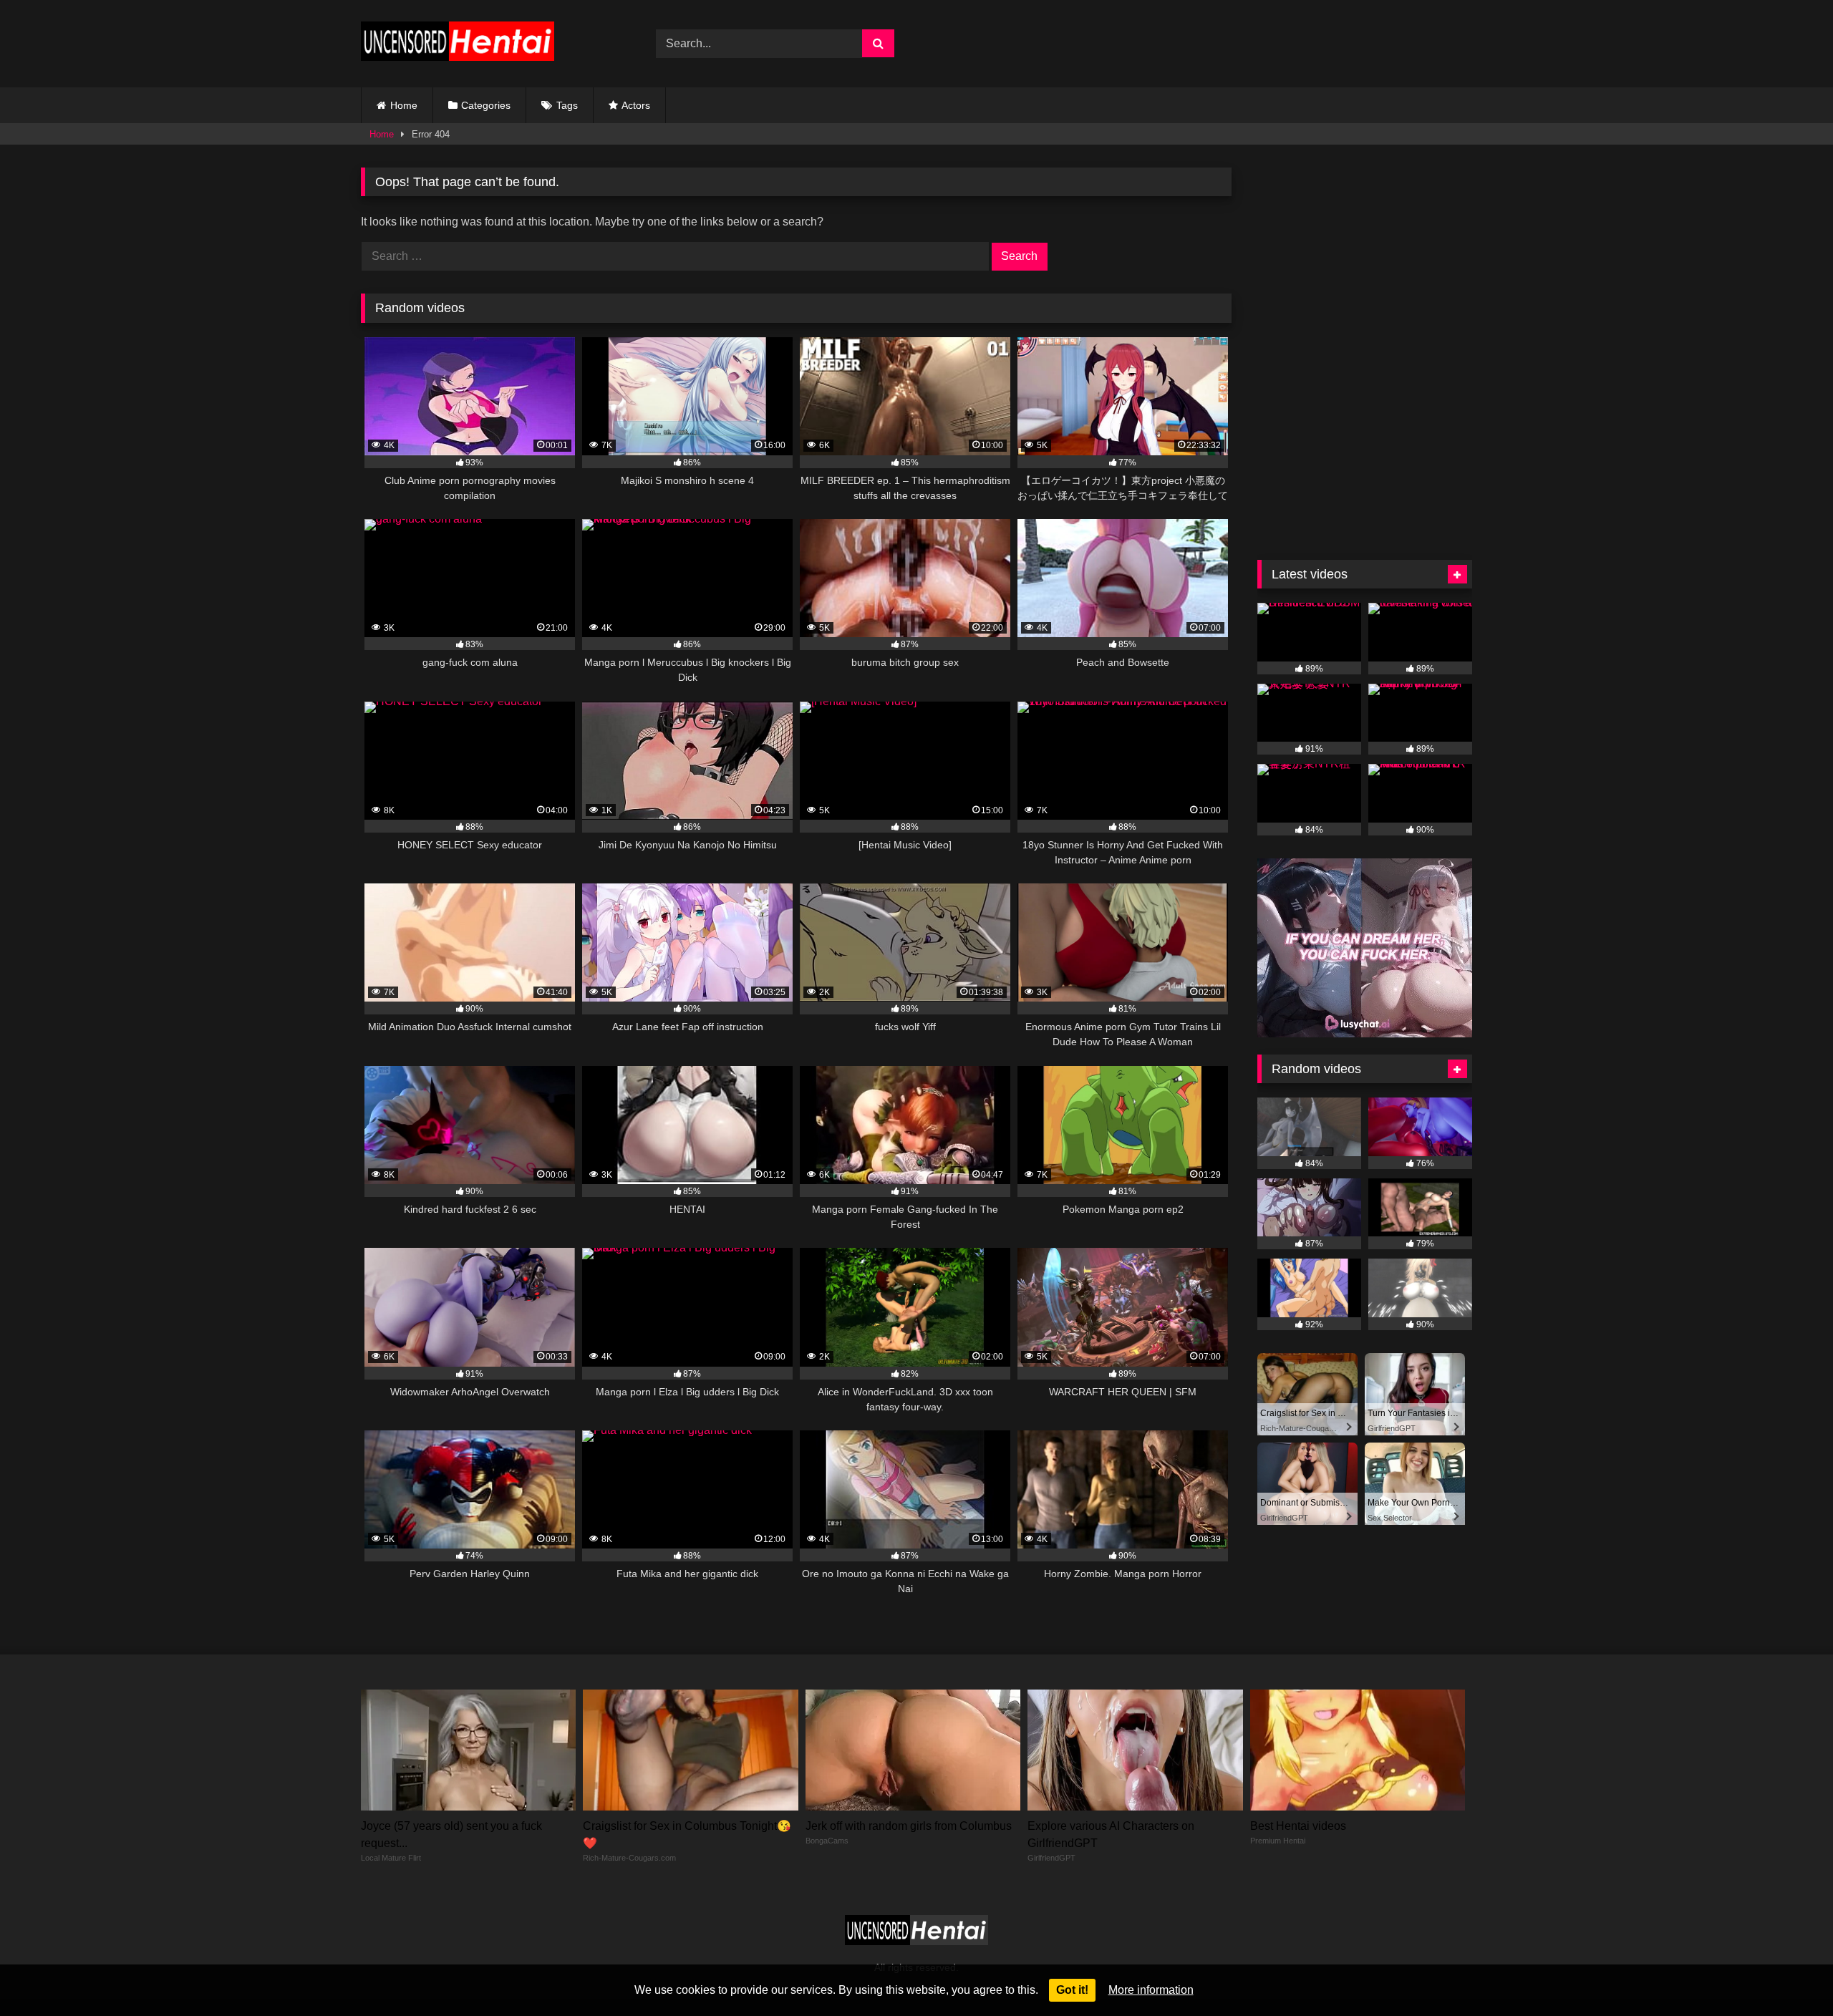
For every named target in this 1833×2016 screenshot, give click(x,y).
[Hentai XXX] (458, 44)
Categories (486, 105)
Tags (567, 105)
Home (404, 105)
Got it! (1072, 1990)
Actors (636, 105)
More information (1151, 1990)
